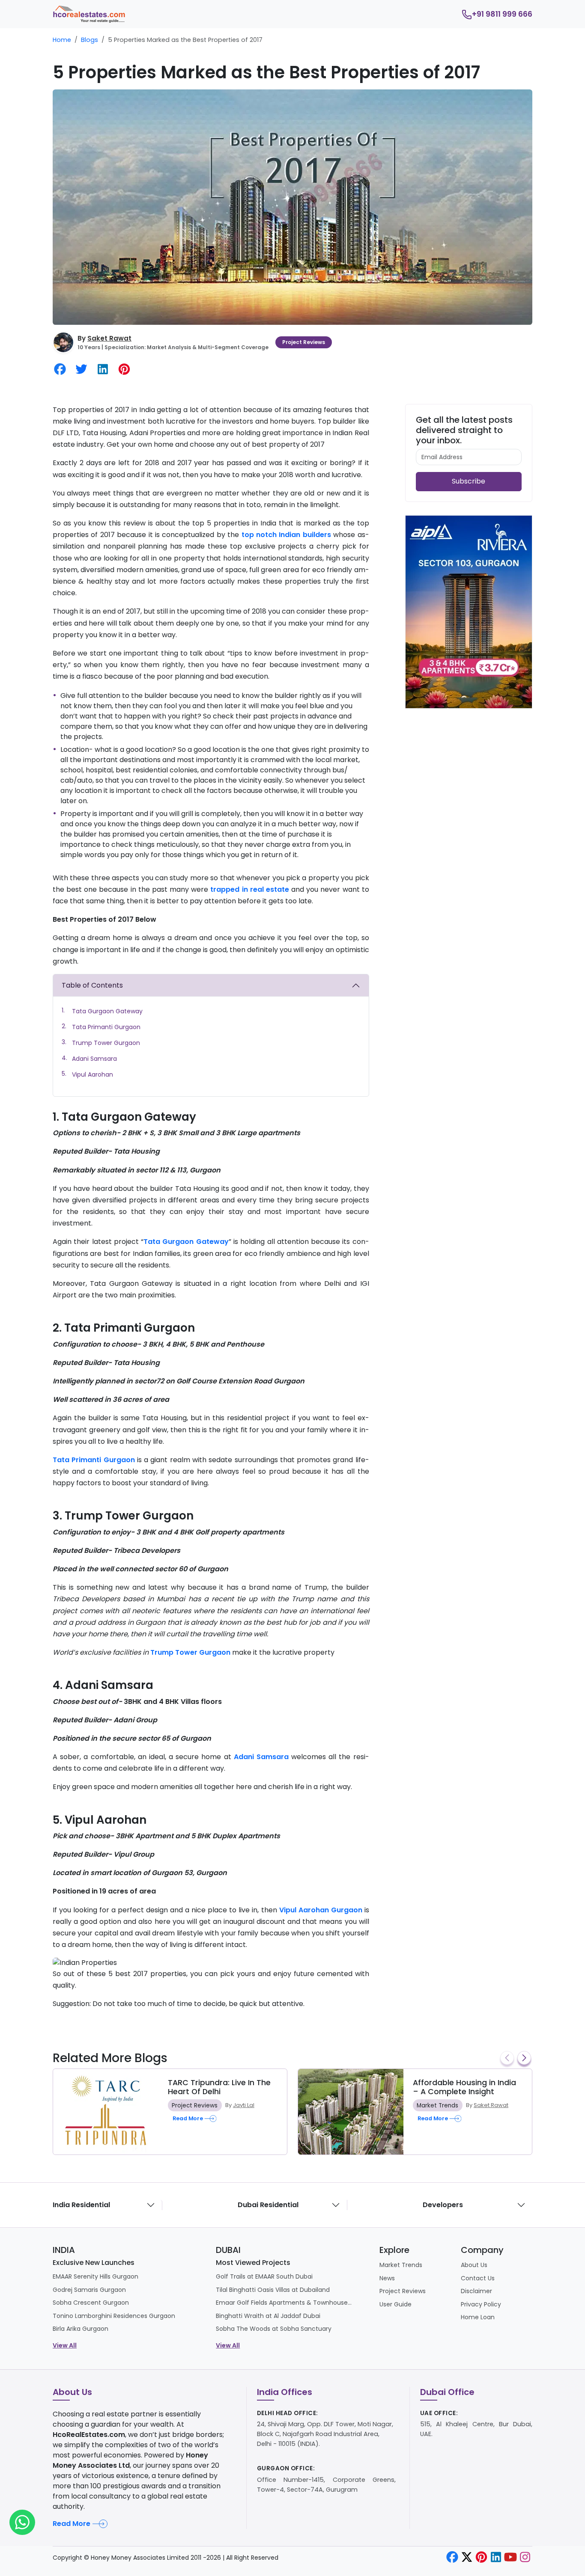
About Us (474, 2265)
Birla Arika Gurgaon (81, 2329)
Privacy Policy (481, 2304)
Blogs (90, 40)
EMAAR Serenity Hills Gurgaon (96, 2276)
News (387, 2278)
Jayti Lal (244, 2105)
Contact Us (478, 2278)
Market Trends (437, 2105)
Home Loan (478, 2317)
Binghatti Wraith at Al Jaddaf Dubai (268, 2316)
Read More (72, 2524)
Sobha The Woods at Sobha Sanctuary (274, 2329)
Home (62, 40)
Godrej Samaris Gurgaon (89, 2290)
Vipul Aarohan (93, 1074)
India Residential (81, 2205)
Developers (443, 2205)
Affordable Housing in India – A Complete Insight (464, 2087)
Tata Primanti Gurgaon (106, 1027)
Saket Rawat (109, 338)
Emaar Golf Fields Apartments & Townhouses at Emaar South (284, 2303)
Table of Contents (92, 985)
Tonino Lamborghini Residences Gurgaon (114, 2316)
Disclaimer (476, 2291)
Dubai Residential (268, 2205)
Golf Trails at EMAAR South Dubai (264, 2276)
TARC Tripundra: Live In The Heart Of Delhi (219, 2087)
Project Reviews (304, 342)
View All (65, 2345)
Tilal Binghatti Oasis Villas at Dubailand (273, 2290)
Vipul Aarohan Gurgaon (321, 1910)
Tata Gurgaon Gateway (107, 1011)
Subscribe (469, 481)
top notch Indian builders (286, 535)
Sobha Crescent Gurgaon (91, 2303)
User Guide (395, 2304)
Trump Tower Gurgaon (106, 1043)
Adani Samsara (94, 1059)
